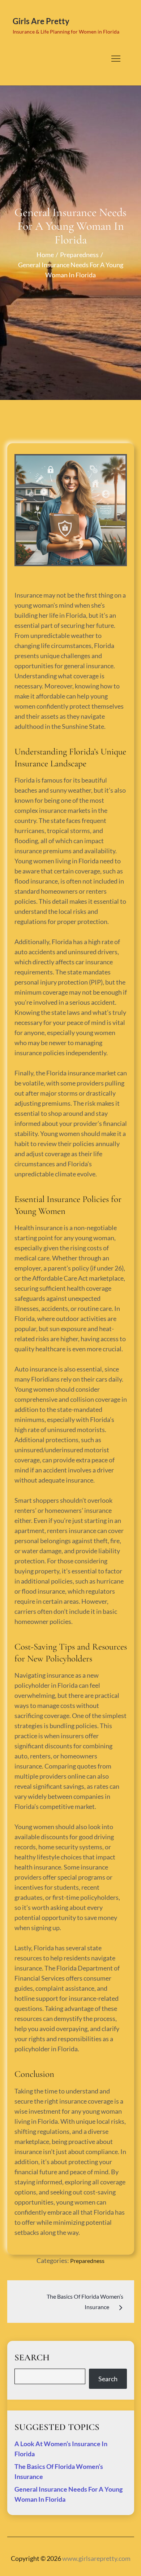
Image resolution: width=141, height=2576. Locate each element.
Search (108, 2379)
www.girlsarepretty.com (96, 2558)
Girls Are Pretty (41, 21)
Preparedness (87, 2261)
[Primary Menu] (116, 58)
